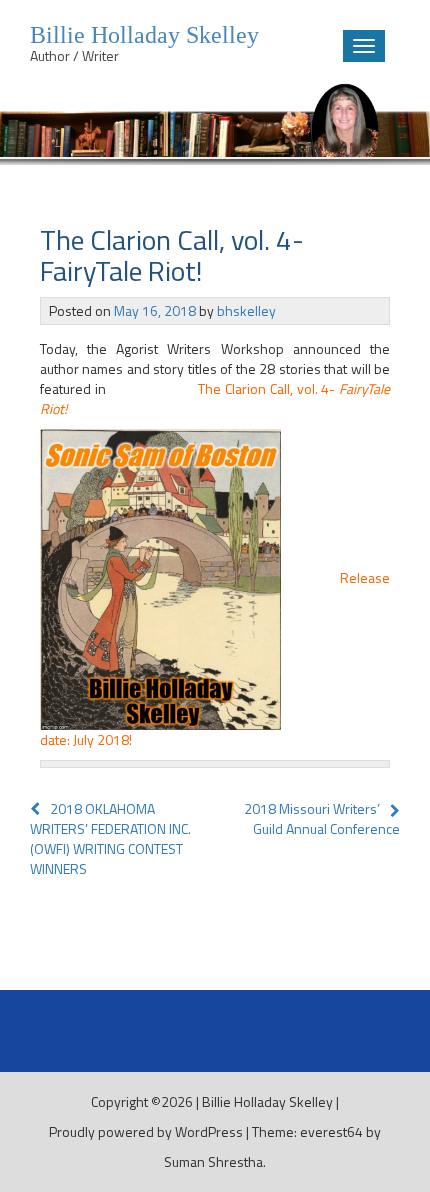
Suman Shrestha (213, 1161)
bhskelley (246, 310)
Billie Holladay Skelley (267, 1101)
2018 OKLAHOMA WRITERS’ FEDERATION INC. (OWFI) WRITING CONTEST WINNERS (110, 838)
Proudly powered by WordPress (146, 1131)
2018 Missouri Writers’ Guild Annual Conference (322, 818)
